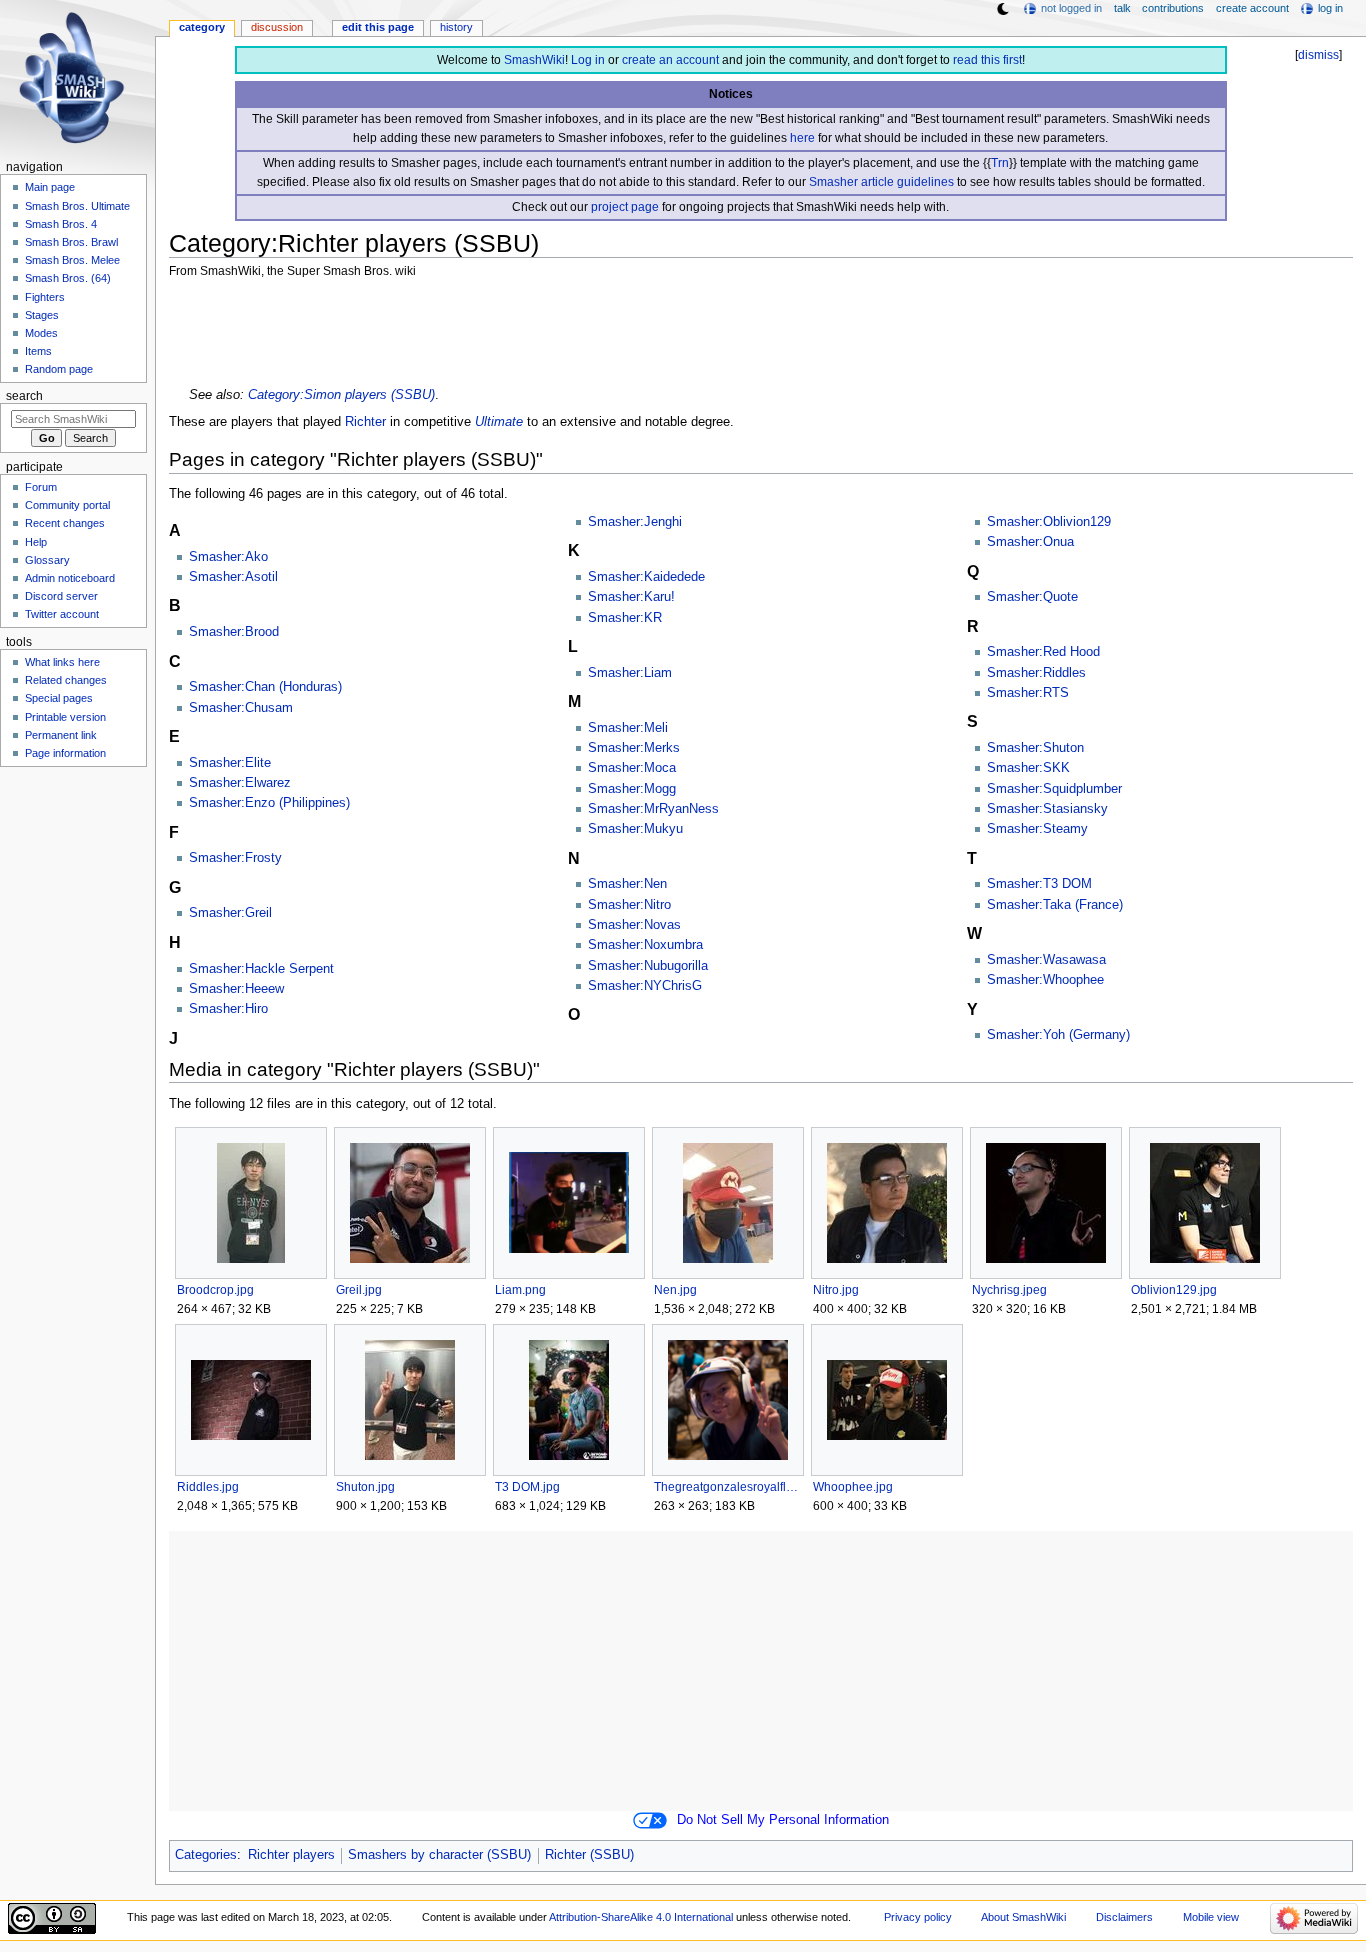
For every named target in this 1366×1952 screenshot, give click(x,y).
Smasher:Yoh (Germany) (1058, 1035)
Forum (41, 487)
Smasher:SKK (1028, 768)
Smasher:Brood (234, 632)
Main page (50, 187)
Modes (41, 333)
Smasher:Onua (1030, 542)
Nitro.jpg (836, 1290)
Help (36, 542)
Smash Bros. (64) (68, 278)
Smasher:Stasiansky (1047, 809)
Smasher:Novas (634, 925)
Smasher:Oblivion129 (1049, 522)
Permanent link (61, 735)
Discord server (61, 596)
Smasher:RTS (1028, 693)
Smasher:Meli (628, 728)
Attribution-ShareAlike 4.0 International (641, 1917)
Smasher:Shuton (1035, 748)
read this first (987, 60)
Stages (42, 315)
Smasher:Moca (632, 768)
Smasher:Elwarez (240, 783)
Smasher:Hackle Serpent (261, 969)
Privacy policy (918, 1917)
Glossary (47, 560)
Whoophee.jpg (853, 1487)
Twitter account (62, 614)
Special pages (59, 698)
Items (38, 351)
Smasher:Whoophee (1045, 980)
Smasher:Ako (228, 557)
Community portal (67, 505)
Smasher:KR (625, 618)
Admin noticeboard (70, 578)
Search (24, 396)
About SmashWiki (1023, 1917)
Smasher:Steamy (1037, 829)
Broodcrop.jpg (215, 1290)
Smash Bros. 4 (61, 224)
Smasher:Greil (230, 913)
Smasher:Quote (1032, 597)
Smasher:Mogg (632, 789)
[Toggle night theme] (1003, 9)
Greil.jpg (359, 1290)
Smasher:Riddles (1036, 673)
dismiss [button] (1318, 55)
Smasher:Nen (627, 884)
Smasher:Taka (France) (1055, 905)
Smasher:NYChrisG (645, 986)
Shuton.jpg (365, 1487)
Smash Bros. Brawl (71, 242)
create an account (670, 60)
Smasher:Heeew (236, 989)
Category (202, 27)
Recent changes (65, 523)
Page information (65, 753)
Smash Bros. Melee (72, 260)
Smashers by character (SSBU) (439, 1855)
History (456, 27)
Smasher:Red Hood (1043, 652)
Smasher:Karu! (631, 597)
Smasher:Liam (630, 673)
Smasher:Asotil (233, 577)
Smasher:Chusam (241, 708)
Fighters (45, 297)
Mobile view (1211, 1917)
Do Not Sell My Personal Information (783, 1820)
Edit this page (378, 27)
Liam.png (520, 1290)
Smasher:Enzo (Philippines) (269, 803)
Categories (206, 1855)
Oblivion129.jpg (1174, 1290)
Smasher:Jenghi (635, 522)
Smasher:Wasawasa (1046, 960)
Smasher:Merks (634, 748)
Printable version (65, 717)
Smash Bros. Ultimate (77, 206)
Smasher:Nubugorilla (648, 966)
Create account (1252, 8)
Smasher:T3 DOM (1039, 884)
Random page (59, 369)
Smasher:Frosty (235, 858)
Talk (1122, 8)
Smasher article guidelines (881, 182)
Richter (365, 422)
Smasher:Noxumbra (645, 945)
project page (625, 207)
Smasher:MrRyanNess (653, 809)
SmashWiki (534, 60)
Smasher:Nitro (629, 905)
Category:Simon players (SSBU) (341, 395)
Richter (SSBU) (589, 1855)
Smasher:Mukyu (635, 829)
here (802, 138)
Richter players (291, 1855)
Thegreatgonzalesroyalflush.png (727, 1487)
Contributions (1173, 8)
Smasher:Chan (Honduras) (265, 687)
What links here (62, 662)
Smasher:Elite (230, 763)
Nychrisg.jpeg (1009, 1290)
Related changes (66, 680)
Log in (588, 60)
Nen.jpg (675, 1290)
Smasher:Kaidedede (646, 577)
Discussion (277, 27)
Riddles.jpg (208, 1487)
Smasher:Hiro (228, 1009)
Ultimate (499, 422)
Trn (1000, 163)
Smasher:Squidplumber (1054, 789)
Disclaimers (1124, 1917)
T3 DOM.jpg (527, 1487)
